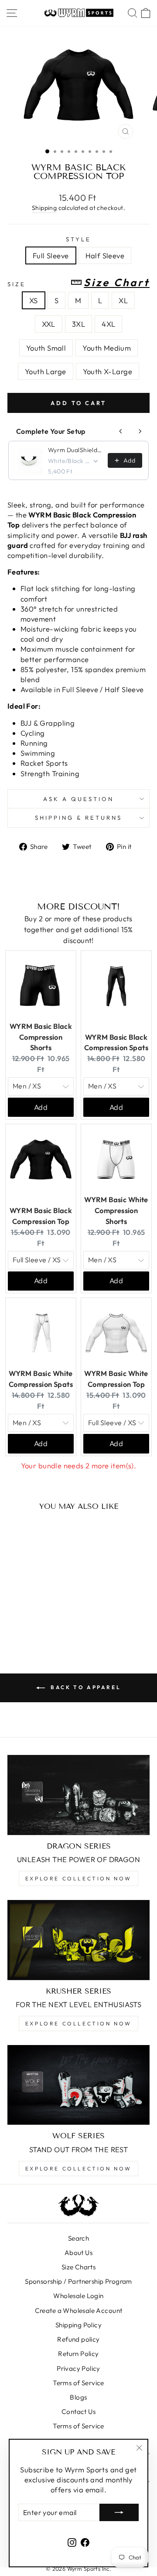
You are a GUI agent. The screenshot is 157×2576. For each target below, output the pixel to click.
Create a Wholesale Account (79, 2311)
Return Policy (78, 2354)
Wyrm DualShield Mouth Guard (75, 450)
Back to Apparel (85, 1687)
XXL (49, 324)
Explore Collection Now (78, 1878)
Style (78, 239)
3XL (78, 324)
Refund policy (78, 2339)
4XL (108, 324)
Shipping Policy (78, 2325)
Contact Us (78, 2412)
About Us (78, 2253)
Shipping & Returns (78, 818)
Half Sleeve (105, 255)
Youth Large (46, 371)
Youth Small (46, 348)
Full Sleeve (51, 255)
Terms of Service (78, 2383)
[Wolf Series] (78, 2085)
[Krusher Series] (78, 1940)
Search (78, 2238)
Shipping (44, 208)
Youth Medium (107, 348)
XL (123, 300)
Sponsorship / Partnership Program (78, 2281)
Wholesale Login (78, 2296)
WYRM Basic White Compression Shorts (116, 1210)
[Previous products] (121, 431)
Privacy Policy (78, 2368)
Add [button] (41, 1107)
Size (78, 283)
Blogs (78, 2397)
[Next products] (140, 431)
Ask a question (78, 799)
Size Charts (79, 2267)
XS (34, 300)
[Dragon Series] (78, 1795)
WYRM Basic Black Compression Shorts (41, 1037)
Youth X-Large (108, 371)
